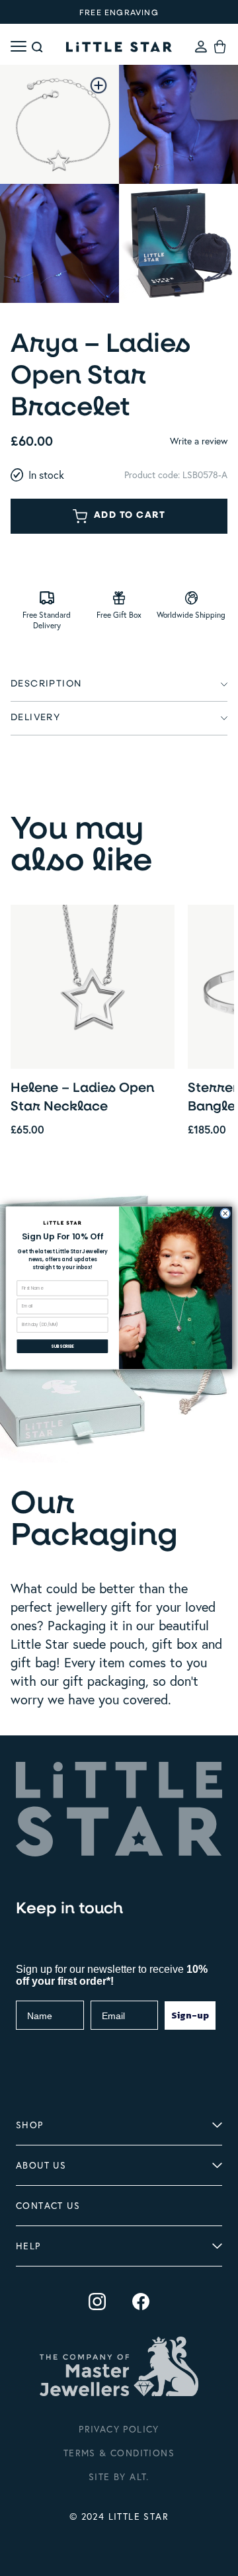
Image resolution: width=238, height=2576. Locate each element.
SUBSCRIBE (62, 1346)
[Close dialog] (225, 1214)
